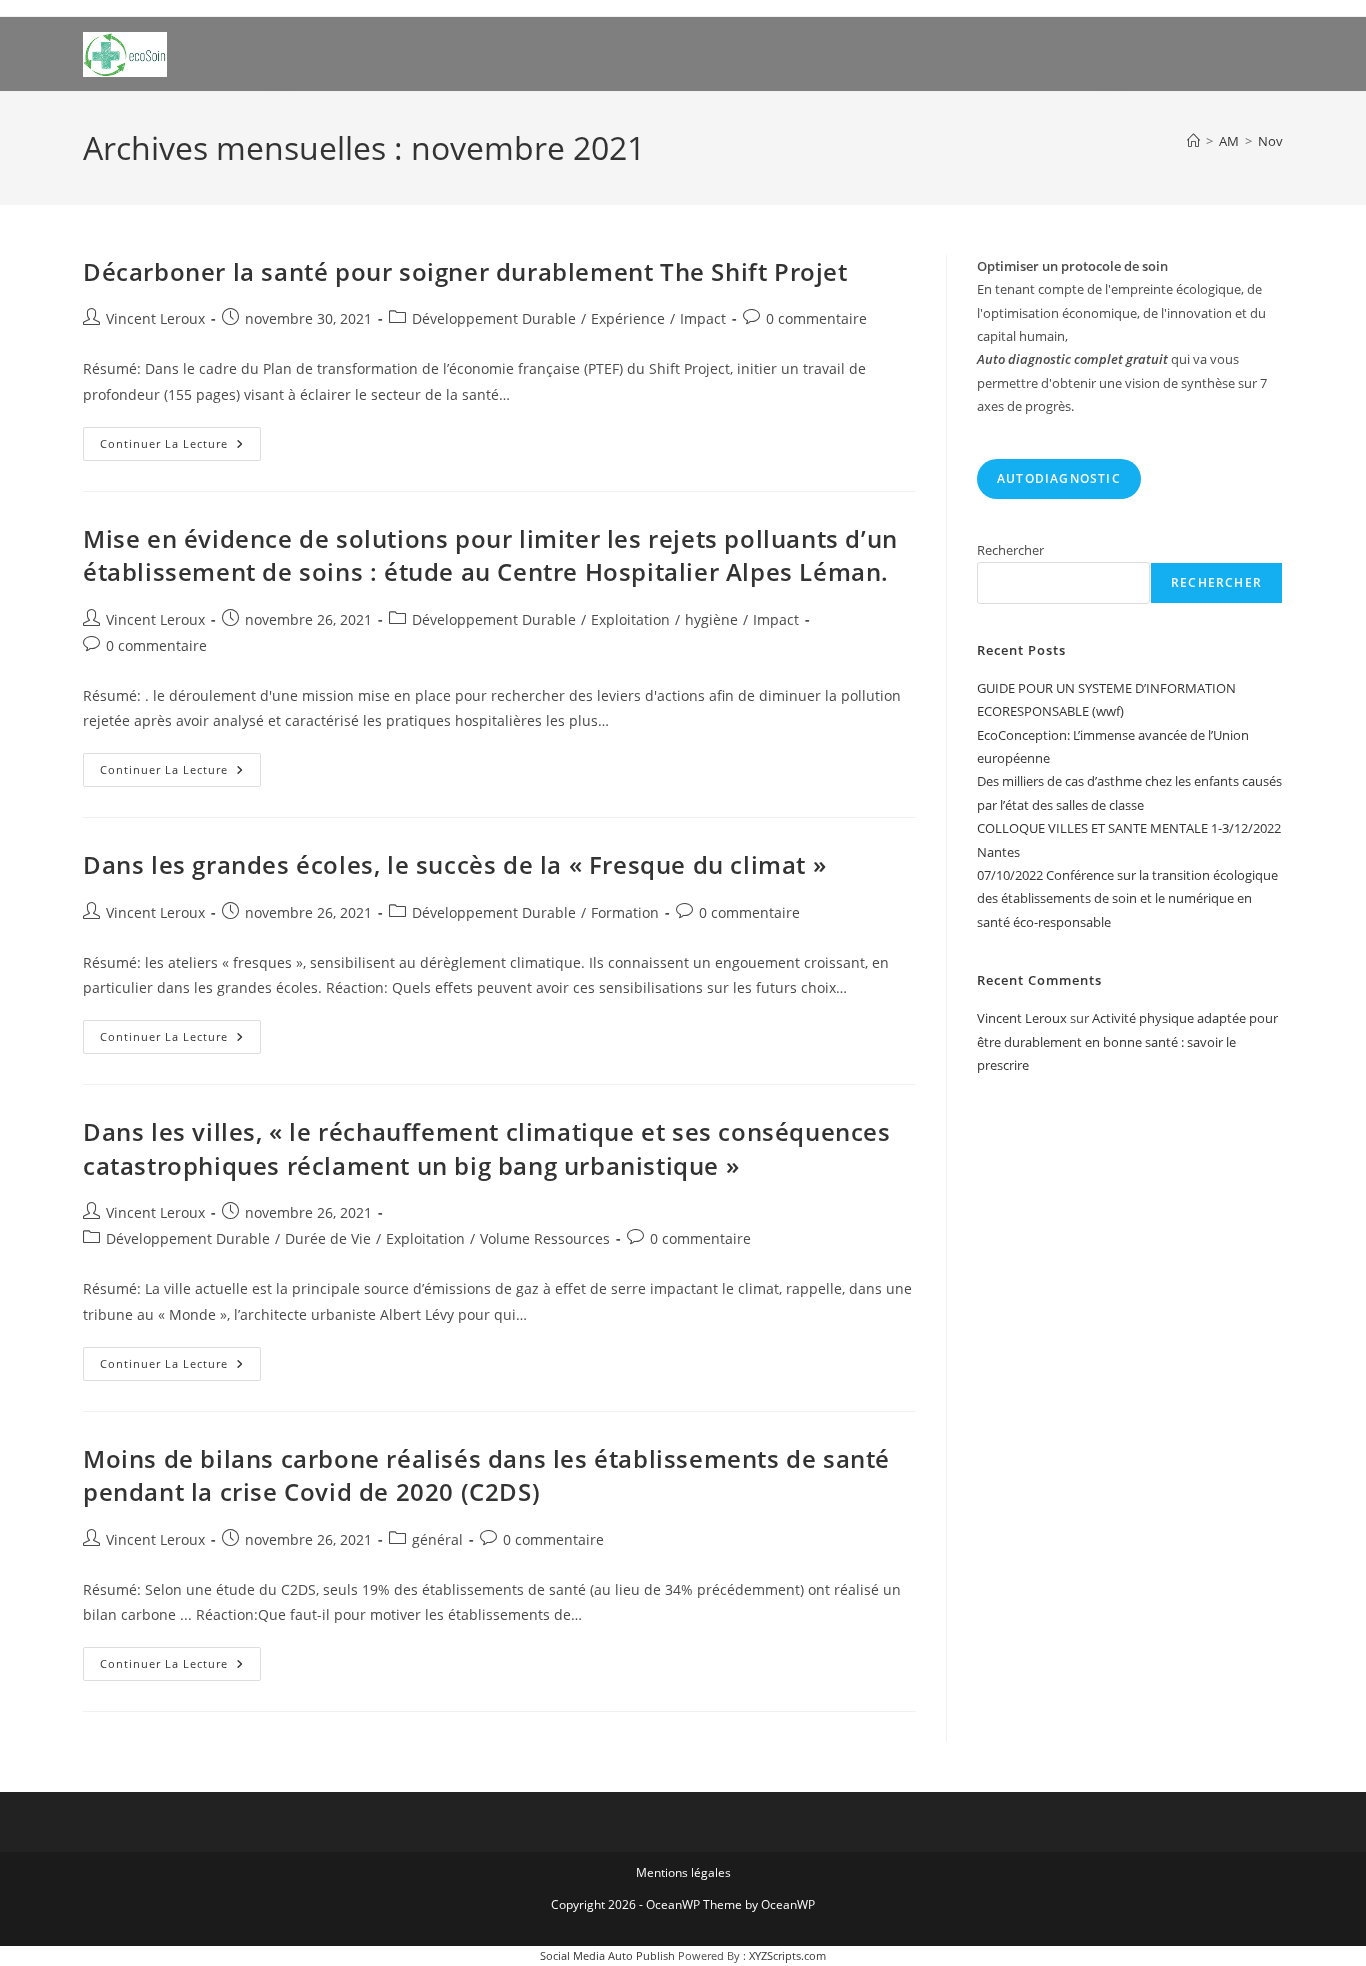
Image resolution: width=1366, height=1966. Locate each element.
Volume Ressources (545, 1238)
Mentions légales (683, 1872)
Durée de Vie (328, 1238)
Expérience (628, 318)
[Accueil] (1193, 141)
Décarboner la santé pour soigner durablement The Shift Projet (465, 271)
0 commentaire (816, 318)
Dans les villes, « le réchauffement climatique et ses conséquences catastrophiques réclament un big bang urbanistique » (487, 1148)
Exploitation (630, 619)
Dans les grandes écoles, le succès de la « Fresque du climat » (454, 864)
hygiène (711, 619)
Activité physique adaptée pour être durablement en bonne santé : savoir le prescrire (1127, 1041)
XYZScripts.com (787, 1955)
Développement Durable (494, 318)
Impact (703, 318)
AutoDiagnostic (1059, 478)
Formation (625, 912)
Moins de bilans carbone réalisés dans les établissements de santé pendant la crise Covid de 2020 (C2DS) (486, 1475)
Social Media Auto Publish (607, 1955)
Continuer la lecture (180, 447)
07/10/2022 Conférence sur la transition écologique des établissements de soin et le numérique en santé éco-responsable (1127, 898)
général (437, 1539)
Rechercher (1010, 550)
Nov (1270, 141)
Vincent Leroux (155, 318)
